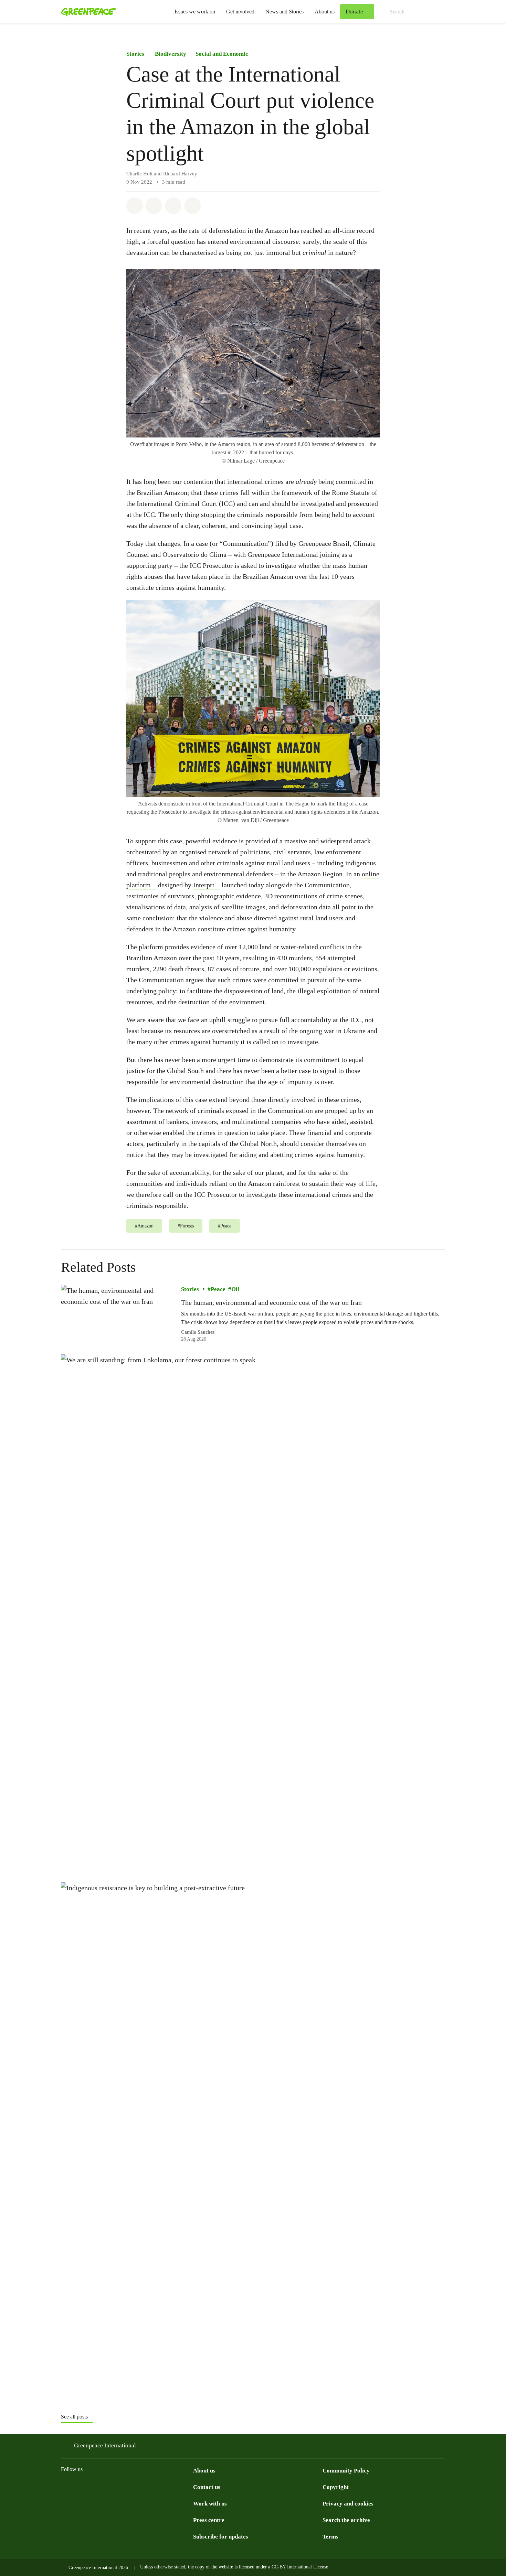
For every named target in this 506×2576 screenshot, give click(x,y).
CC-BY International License (300, 2567)
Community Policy (346, 2471)
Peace (218, 1289)
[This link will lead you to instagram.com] (65, 2487)
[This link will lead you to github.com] (189, 2487)
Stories (135, 54)
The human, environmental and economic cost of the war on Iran (271, 1302)
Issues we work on (195, 12)
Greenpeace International (105, 2445)
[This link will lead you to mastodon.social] (134, 2487)
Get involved (240, 12)
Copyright (336, 2487)
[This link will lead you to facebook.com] (93, 2487)
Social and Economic (222, 54)
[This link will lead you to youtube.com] (161, 2487)
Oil (235, 1289)
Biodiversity (171, 54)
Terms (330, 2537)
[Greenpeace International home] (86, 12)
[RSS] (175, 2487)
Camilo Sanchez (198, 1332)
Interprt (204, 885)
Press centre (209, 2520)
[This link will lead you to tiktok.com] (106, 2487)
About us (325, 12)
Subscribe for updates (221, 2537)
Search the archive (346, 2520)
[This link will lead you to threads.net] (79, 2487)
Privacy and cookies (348, 2504)
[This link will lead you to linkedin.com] (148, 2487)
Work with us (210, 2504)
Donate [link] (354, 12)
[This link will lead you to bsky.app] (120, 2487)
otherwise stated (170, 2567)
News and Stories (284, 12)
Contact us (207, 2487)
